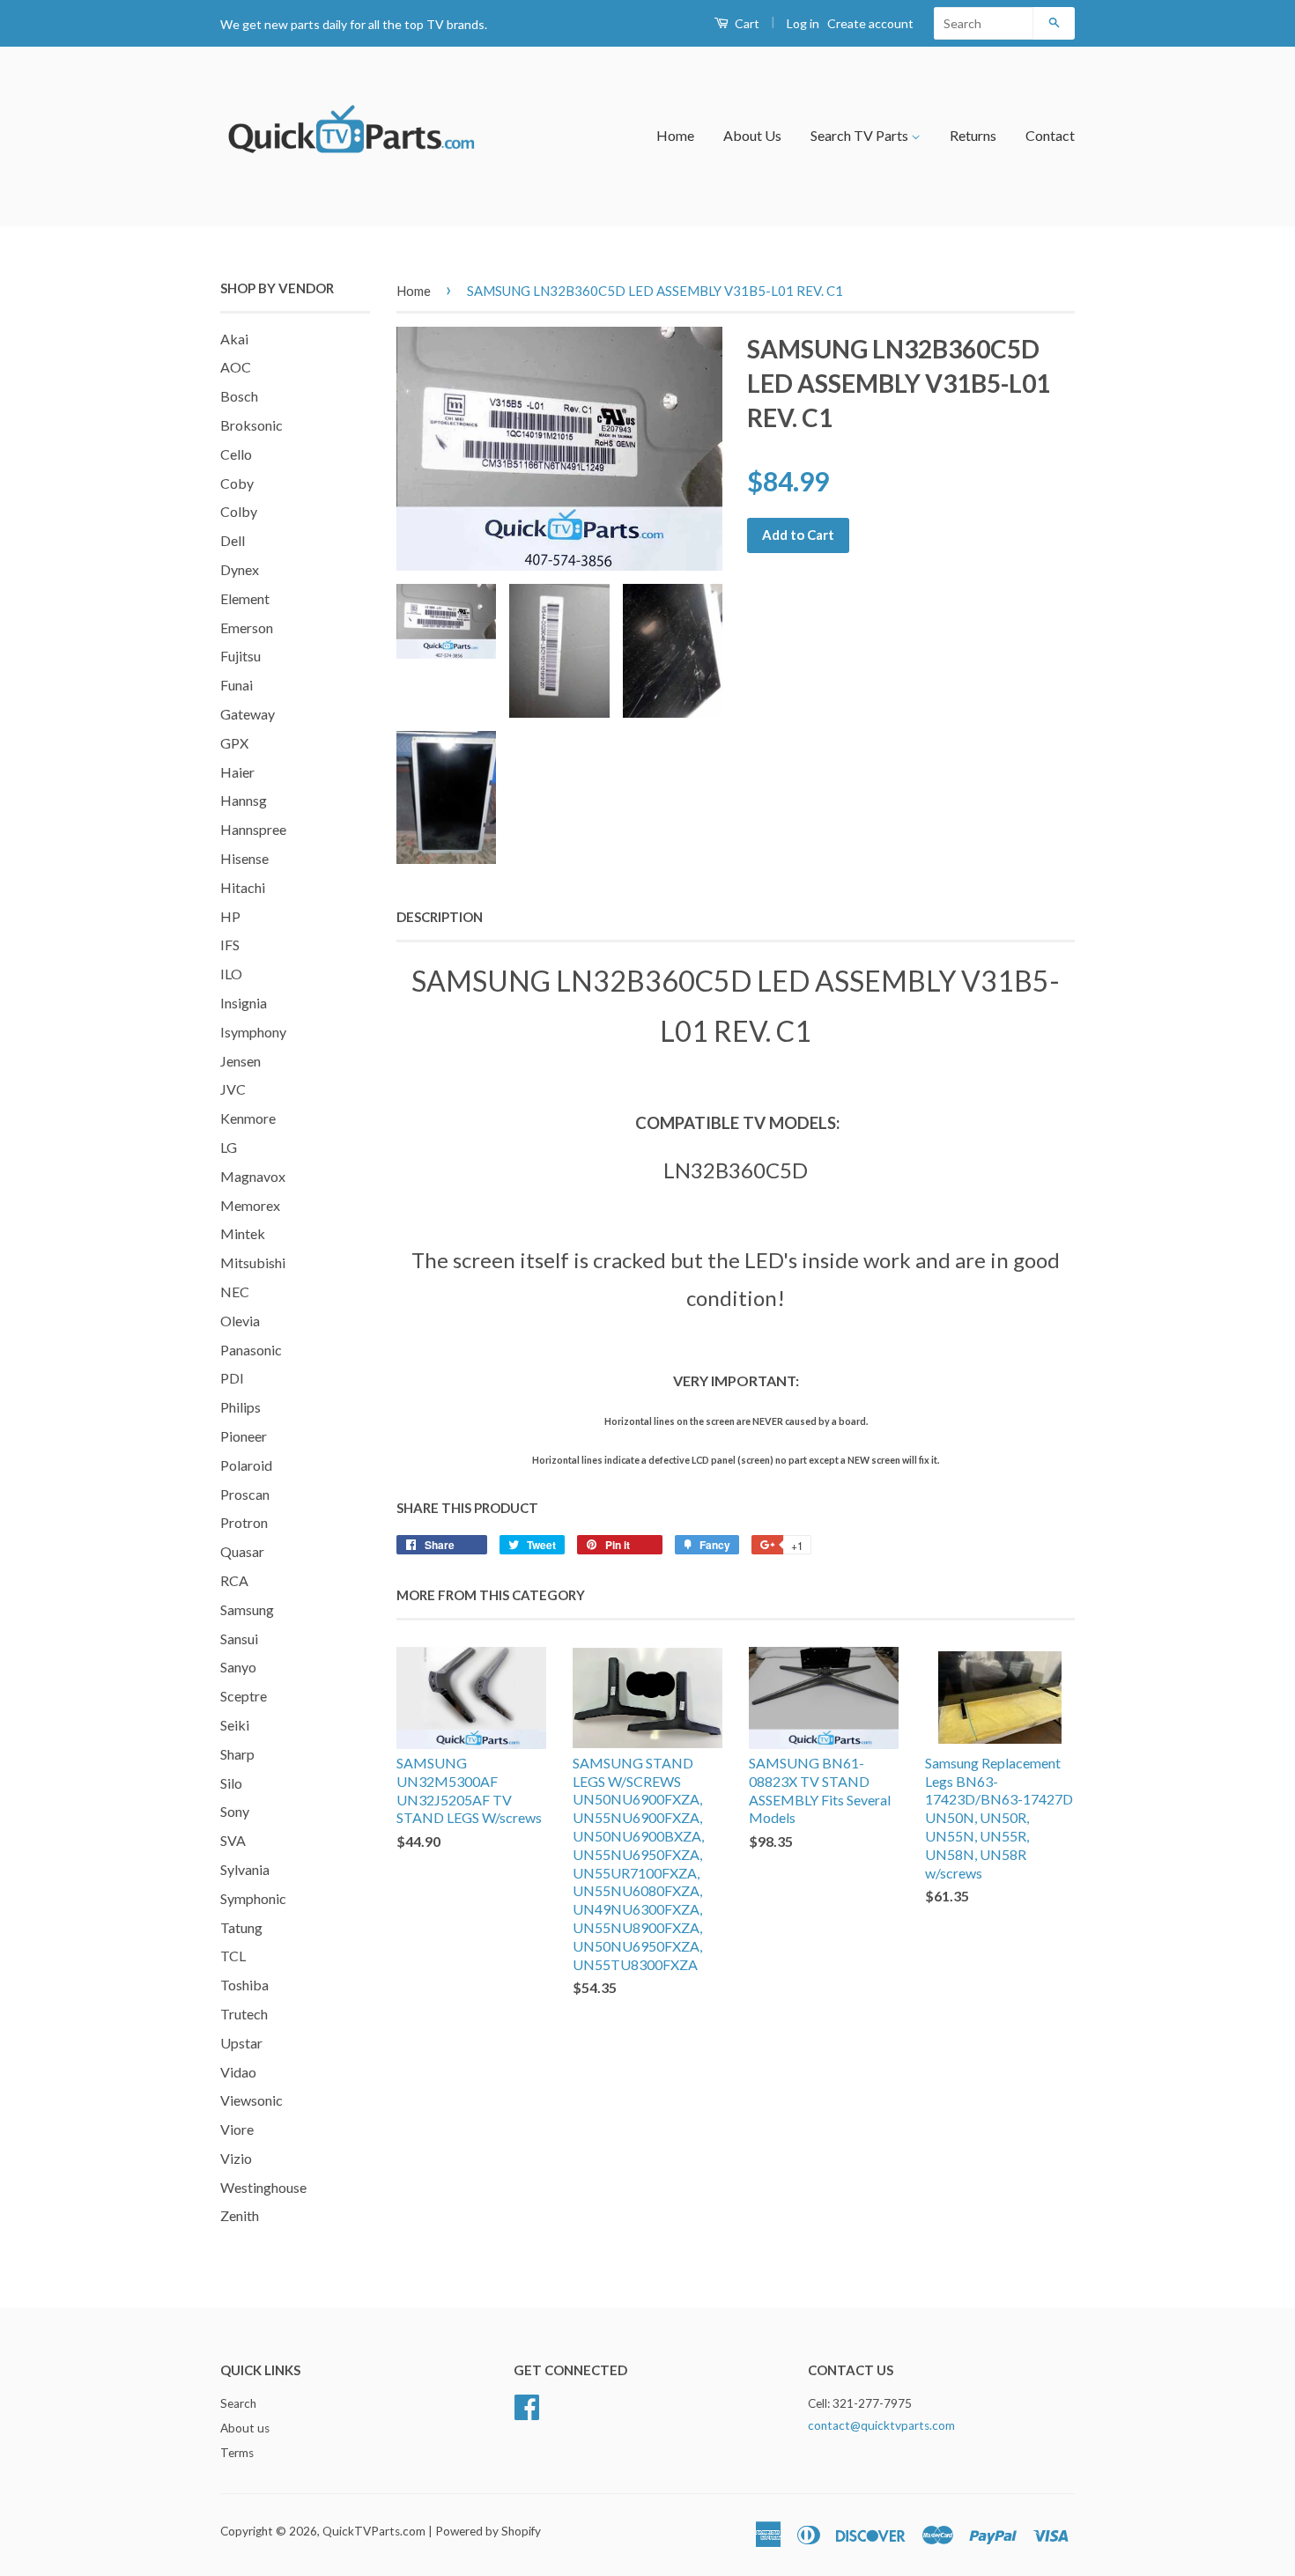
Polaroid (246, 1465)
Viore (237, 2129)
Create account (870, 23)
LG (229, 1147)
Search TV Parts (861, 135)
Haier (237, 772)
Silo (231, 1783)
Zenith (240, 2215)
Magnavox (253, 1176)
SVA (233, 1840)
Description (440, 917)
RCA (234, 1580)
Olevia (240, 1321)
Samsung (247, 1609)
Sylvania (245, 1869)
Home (675, 135)
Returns (973, 135)
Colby (239, 511)
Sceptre (244, 1696)
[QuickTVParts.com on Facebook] (527, 2405)
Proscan (245, 1494)
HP (230, 916)
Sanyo (238, 1667)
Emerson (247, 627)
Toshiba (244, 1985)
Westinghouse (263, 2187)
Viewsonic (252, 2100)
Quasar (242, 1551)
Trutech (244, 2014)
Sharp (237, 1754)
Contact (1050, 135)
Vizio (236, 2158)
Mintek (243, 1233)
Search (238, 2403)
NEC (235, 1292)
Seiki (235, 1725)
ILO (231, 974)
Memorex (250, 1205)
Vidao (238, 2072)
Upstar (241, 2043)
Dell (233, 540)
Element (245, 598)
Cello (236, 454)
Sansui (239, 1639)
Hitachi (243, 887)
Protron (244, 1522)
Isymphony (253, 1032)
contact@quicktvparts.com (881, 2425)
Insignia (244, 1003)
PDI (232, 1378)
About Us (752, 135)
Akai (234, 339)
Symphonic (253, 1898)
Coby (237, 483)
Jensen (240, 1061)
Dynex (240, 569)
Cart (746, 23)
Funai (237, 685)
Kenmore (248, 1118)
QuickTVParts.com (374, 2531)
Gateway (248, 714)
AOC (236, 367)
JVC (233, 1089)
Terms (237, 2453)
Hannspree (253, 829)
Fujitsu (240, 656)
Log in (803, 23)
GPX (234, 743)
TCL (233, 1956)
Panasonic (251, 1350)
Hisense (244, 858)
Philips (240, 1407)
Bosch (239, 396)
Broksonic (252, 425)
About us (245, 2428)
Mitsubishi (253, 1262)
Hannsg (244, 800)
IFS (230, 945)
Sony (235, 1811)
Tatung (241, 1927)
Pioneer (244, 1436)
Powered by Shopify (488, 2531)
